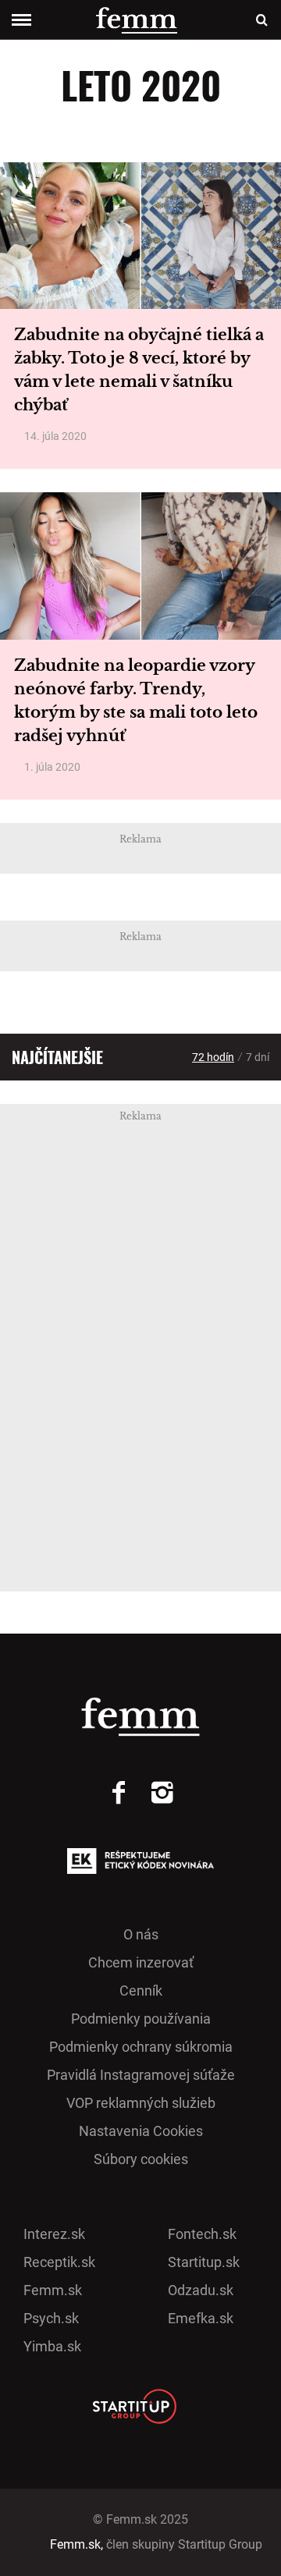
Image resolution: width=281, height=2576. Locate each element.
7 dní (258, 1057)
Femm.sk (53, 2290)
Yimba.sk (52, 2346)
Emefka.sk (201, 2318)
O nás (141, 1934)
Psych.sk (51, 2318)
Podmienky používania (141, 2019)
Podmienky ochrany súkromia (141, 2047)
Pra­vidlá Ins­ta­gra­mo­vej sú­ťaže (141, 2075)
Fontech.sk (202, 2234)
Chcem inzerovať (141, 1962)
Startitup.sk (204, 2262)
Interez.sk (54, 2234)
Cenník (141, 1991)
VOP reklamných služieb (141, 2103)
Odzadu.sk (201, 2290)
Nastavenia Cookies (141, 2131)
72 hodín (213, 1057)
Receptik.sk (59, 2262)
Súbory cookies (141, 2159)
